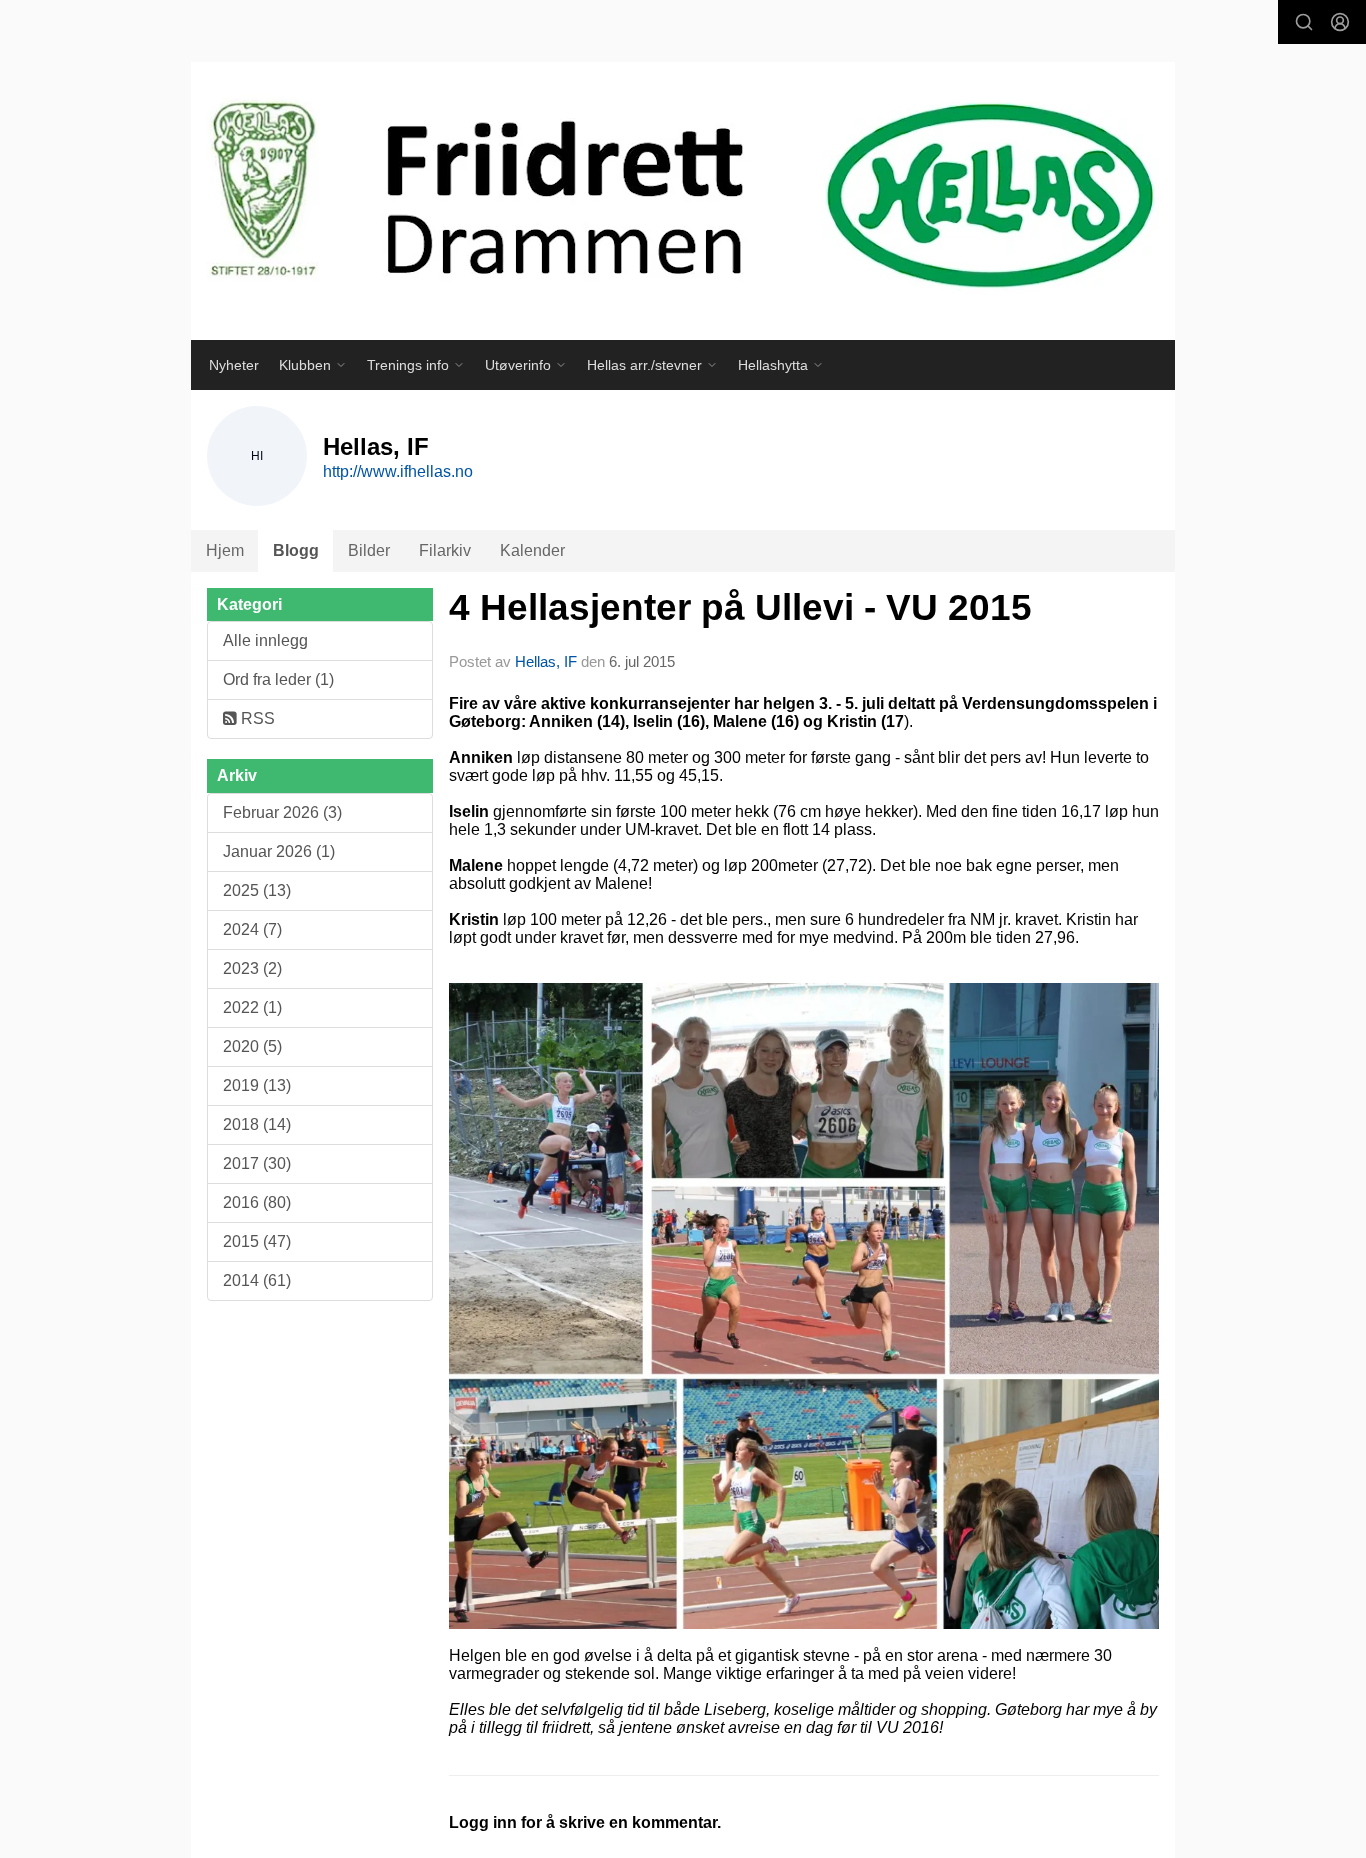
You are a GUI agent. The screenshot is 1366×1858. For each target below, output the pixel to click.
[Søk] (1304, 22)
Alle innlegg (265, 640)
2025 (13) (257, 890)
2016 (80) (257, 1202)
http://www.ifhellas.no (398, 471)
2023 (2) (252, 968)
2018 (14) (257, 1124)
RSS (256, 718)
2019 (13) (257, 1085)
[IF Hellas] (683, 201)
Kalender (532, 550)
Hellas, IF (546, 661)
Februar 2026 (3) (282, 812)
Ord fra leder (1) (278, 679)
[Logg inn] (1340, 22)
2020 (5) (252, 1046)
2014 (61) (257, 1280)
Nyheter (234, 365)
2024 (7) (252, 929)
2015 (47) (257, 1241)
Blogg (296, 550)
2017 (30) (257, 1163)
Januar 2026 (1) (279, 851)
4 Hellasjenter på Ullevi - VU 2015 (740, 607)
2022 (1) (252, 1007)
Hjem (225, 550)
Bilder (369, 550)
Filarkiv (445, 550)
